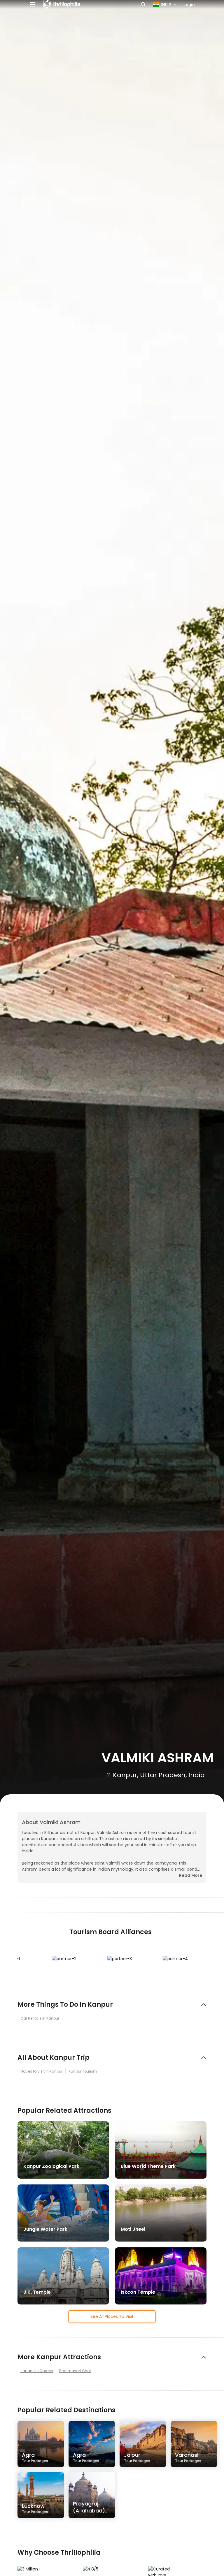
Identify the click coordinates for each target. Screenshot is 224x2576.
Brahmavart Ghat (75, 2371)
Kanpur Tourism (83, 2071)
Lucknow (35, 2508)
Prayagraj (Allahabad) (89, 2509)
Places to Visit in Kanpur (41, 2071)
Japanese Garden (37, 2371)
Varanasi (188, 2457)
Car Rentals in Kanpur (40, 2018)
